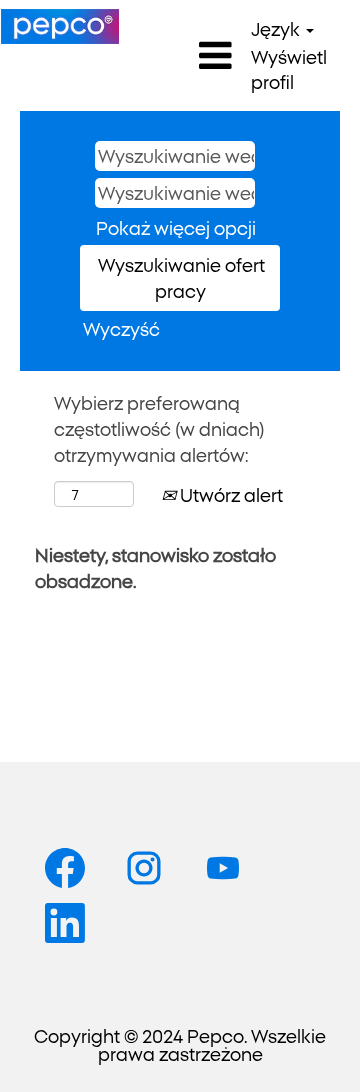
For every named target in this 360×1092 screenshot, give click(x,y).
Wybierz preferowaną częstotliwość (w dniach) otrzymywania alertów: (159, 428)
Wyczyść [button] (121, 328)
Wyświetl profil (289, 69)
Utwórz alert (229, 494)
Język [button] (277, 28)
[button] (180, 55)
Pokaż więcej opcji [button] (176, 227)
